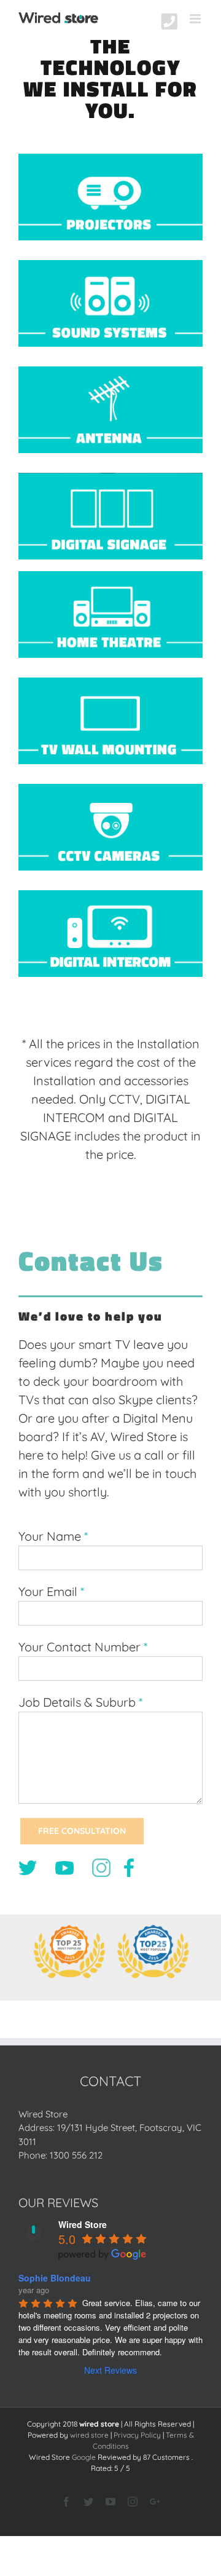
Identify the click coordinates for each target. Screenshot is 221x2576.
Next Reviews (110, 2370)
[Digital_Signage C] (110, 479)
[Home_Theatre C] (110, 578)
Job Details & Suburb (77, 1702)
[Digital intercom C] (110, 897)
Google (84, 2457)
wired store (89, 2435)
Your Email (48, 1591)
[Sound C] (110, 267)
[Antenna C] (110, 373)
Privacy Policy (137, 2435)
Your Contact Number (79, 1647)
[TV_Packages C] (110, 684)
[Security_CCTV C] (110, 790)
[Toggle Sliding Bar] (169, 22)
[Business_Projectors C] (110, 160)
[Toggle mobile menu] (196, 19)
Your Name (50, 1536)
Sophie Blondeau (55, 2278)
